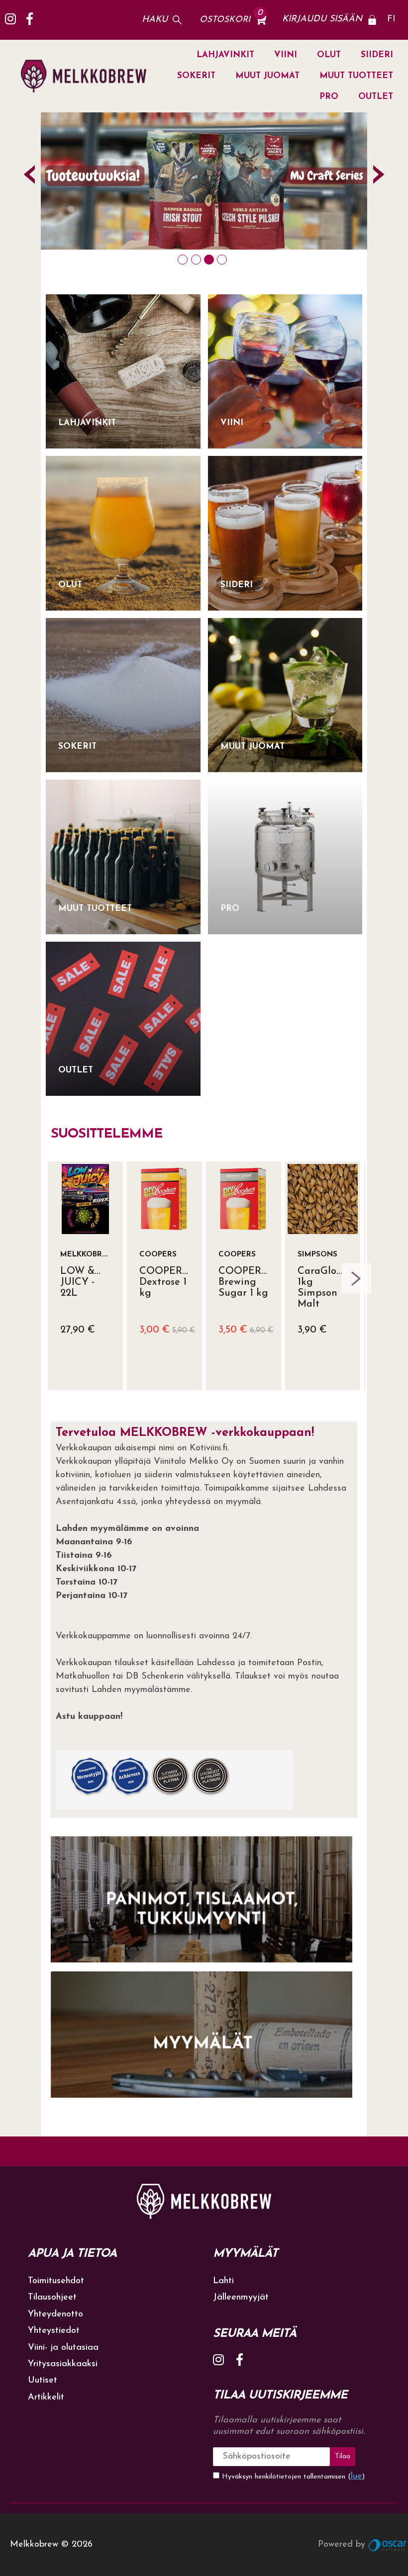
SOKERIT (196, 76)
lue (357, 2477)
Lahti (223, 2281)
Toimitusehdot (56, 2281)
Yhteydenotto (55, 2314)
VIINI (286, 55)
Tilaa (343, 2456)
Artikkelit (46, 2398)
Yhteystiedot (54, 2331)
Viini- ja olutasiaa (63, 2348)
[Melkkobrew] (84, 76)
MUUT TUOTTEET (356, 76)
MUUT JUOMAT (267, 76)
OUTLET (376, 97)
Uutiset (43, 2381)
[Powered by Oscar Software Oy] (388, 2545)
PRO (329, 97)
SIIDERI (377, 55)
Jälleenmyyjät (241, 2298)
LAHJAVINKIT (225, 55)
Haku (155, 20)
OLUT (329, 55)
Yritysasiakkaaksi (63, 2364)
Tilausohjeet (52, 2298)
